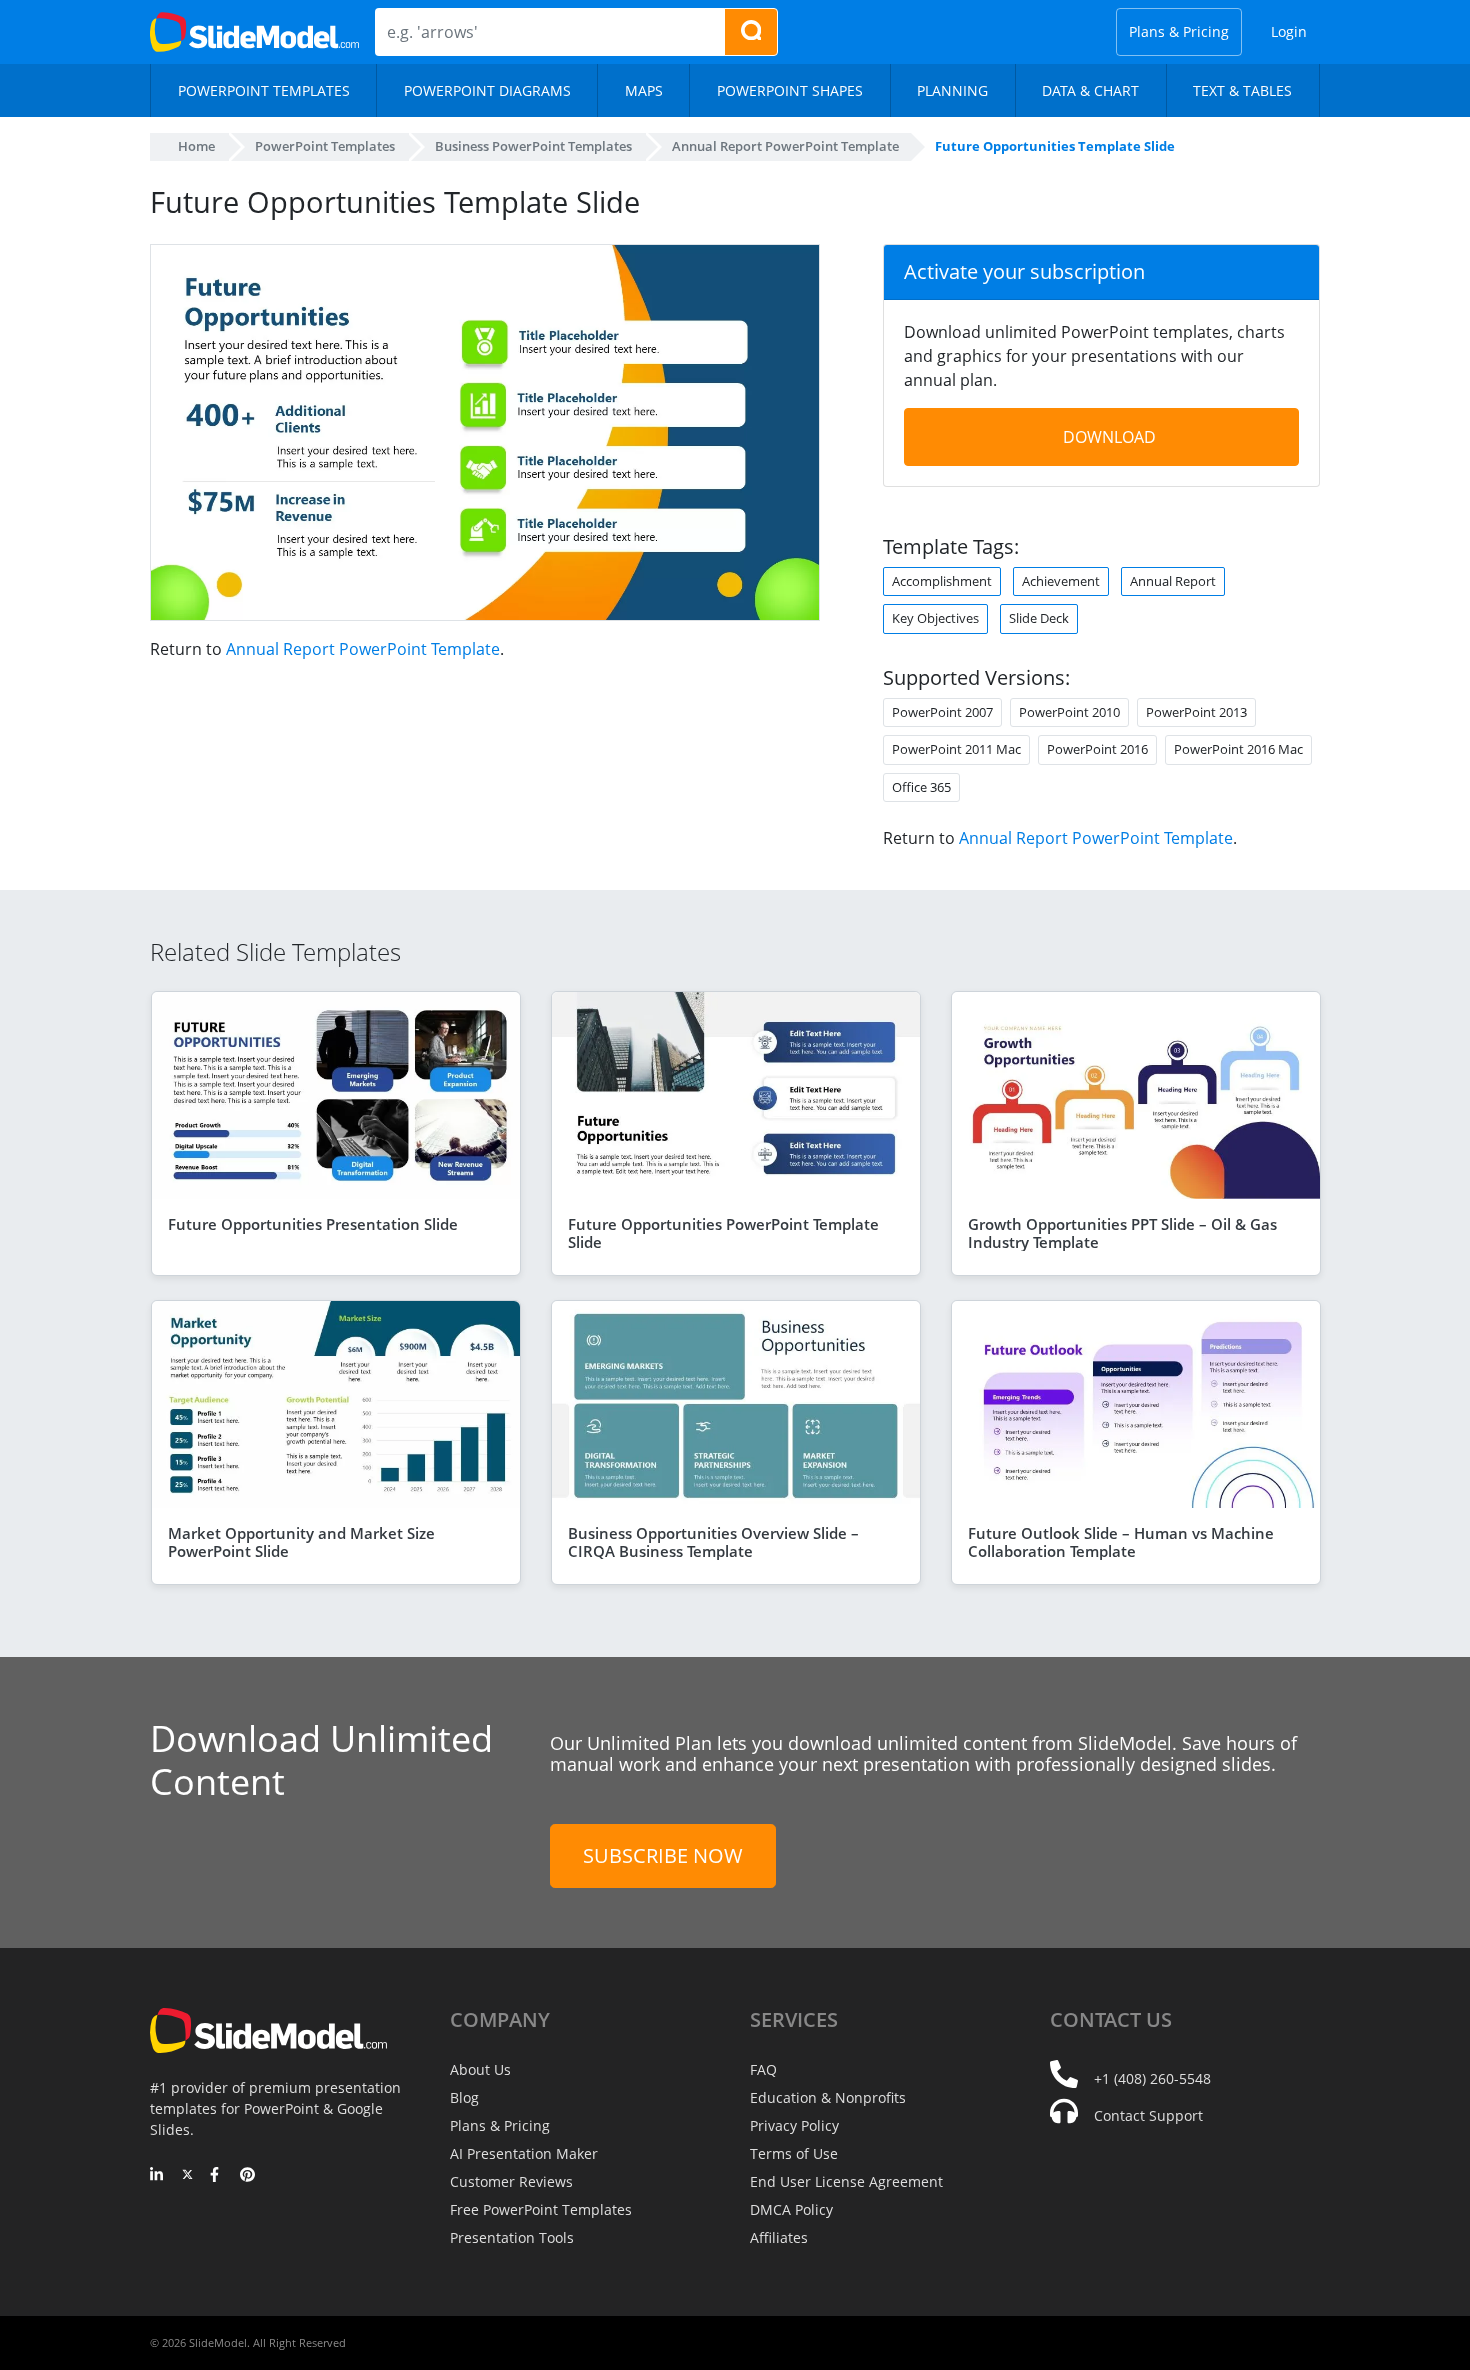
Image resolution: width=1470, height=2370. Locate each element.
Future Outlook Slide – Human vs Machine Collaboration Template (1121, 1542)
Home (196, 146)
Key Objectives (935, 618)
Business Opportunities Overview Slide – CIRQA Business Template (713, 1542)
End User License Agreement (846, 2181)
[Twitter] (187, 2176)
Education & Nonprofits (828, 2097)
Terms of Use (794, 2153)
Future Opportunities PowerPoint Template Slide (723, 1233)
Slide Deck (1039, 618)
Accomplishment (942, 581)
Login (1289, 31)
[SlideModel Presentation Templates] (254, 32)
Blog (464, 2097)
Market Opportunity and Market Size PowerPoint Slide (301, 1542)
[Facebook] (217, 2176)
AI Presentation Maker (524, 2153)
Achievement (1061, 581)
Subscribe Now (663, 1855)
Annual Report (1173, 581)
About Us (480, 2069)
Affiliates (779, 2237)
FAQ (763, 2069)
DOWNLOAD (1109, 437)
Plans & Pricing (1179, 31)
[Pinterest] (247, 2176)
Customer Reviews (511, 2181)
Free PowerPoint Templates (541, 2209)
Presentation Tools (512, 2237)
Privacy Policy (794, 2125)
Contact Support (1148, 2115)
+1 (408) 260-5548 (1152, 2078)
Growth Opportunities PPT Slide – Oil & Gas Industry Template (1122, 1233)
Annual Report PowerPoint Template (363, 649)
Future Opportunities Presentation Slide (313, 1224)
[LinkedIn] (157, 2176)
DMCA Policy (791, 2209)
